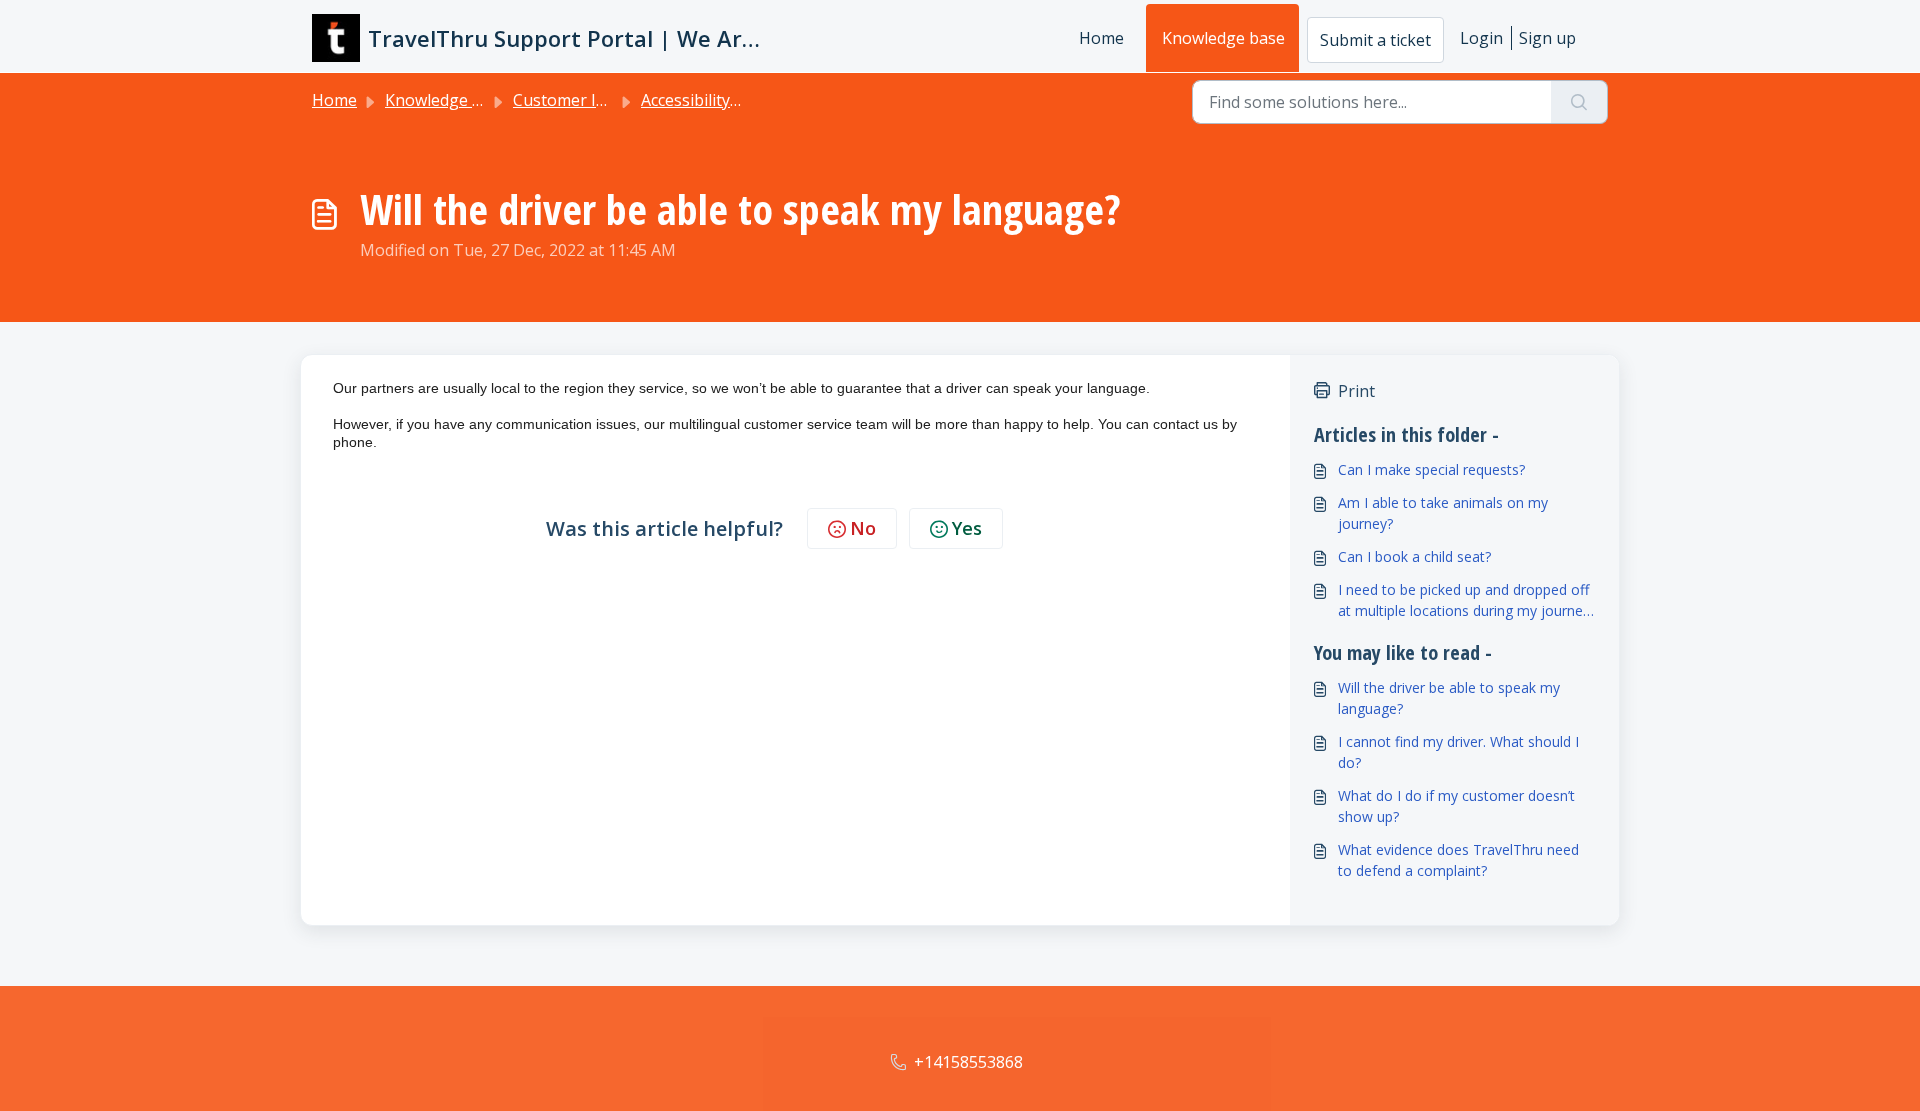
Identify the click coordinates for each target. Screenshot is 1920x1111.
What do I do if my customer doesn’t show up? (1456, 806)
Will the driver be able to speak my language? (1449, 698)
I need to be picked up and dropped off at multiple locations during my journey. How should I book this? (1465, 600)
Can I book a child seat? (1414, 556)
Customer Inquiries (585, 100)
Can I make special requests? (1431, 469)
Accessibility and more (723, 100)
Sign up (1547, 38)
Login (1481, 38)
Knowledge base (1223, 38)
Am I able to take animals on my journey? (1443, 513)
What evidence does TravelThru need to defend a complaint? (1458, 860)
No (863, 528)
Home (1101, 38)
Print (1356, 391)
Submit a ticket (1375, 40)
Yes (967, 528)
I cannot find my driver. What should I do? (1458, 752)
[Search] (1579, 102)
